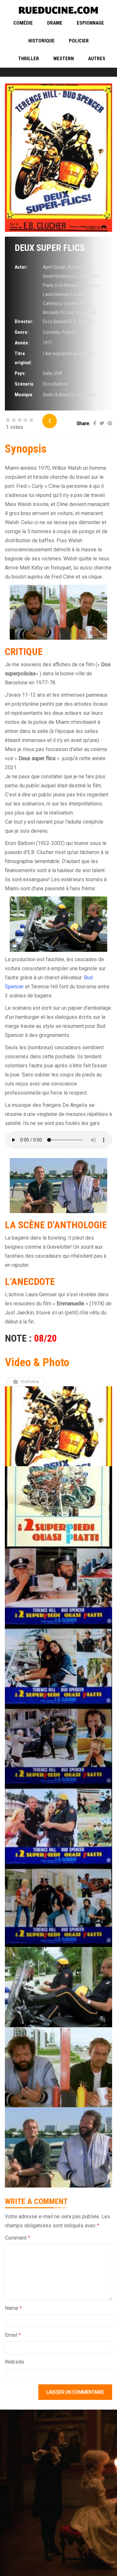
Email (13, 2335)
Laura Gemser (56, 294)
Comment (18, 2238)
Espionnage (90, 23)
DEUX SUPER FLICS (50, 248)
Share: (83, 423)
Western (64, 59)
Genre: (22, 332)
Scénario (24, 384)
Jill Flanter (90, 285)
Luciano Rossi (77, 303)
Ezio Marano (67, 285)
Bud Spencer (79, 267)
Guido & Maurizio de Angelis (69, 395)
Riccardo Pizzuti (58, 312)
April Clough (54, 267)
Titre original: (23, 358)
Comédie (23, 23)
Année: (22, 343)
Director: (24, 321)
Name (13, 2308)
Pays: (20, 373)
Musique (24, 395)
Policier (79, 41)
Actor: (21, 267)
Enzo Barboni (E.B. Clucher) (68, 321)
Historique (41, 41)
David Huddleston (59, 276)
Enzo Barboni (55, 384)
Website (14, 2362)
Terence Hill (86, 312)
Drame (55, 23)
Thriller (29, 59)
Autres (97, 59)
